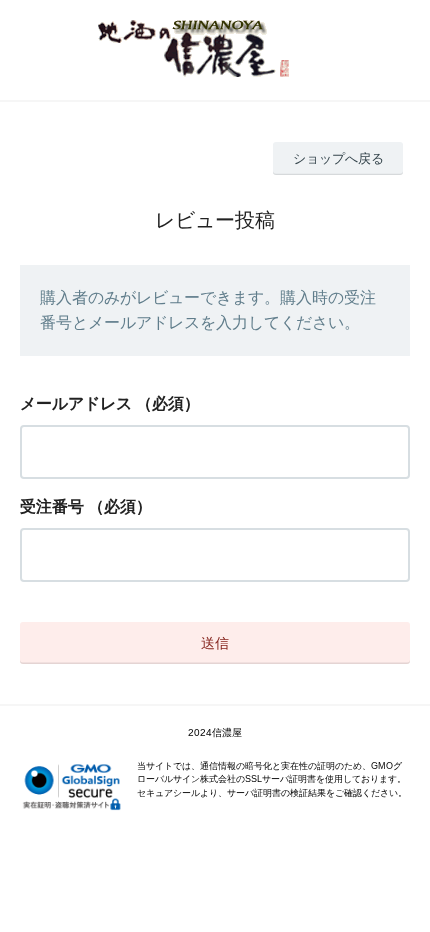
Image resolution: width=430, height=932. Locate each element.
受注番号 (52, 506)
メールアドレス (76, 403)
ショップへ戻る (338, 158)
